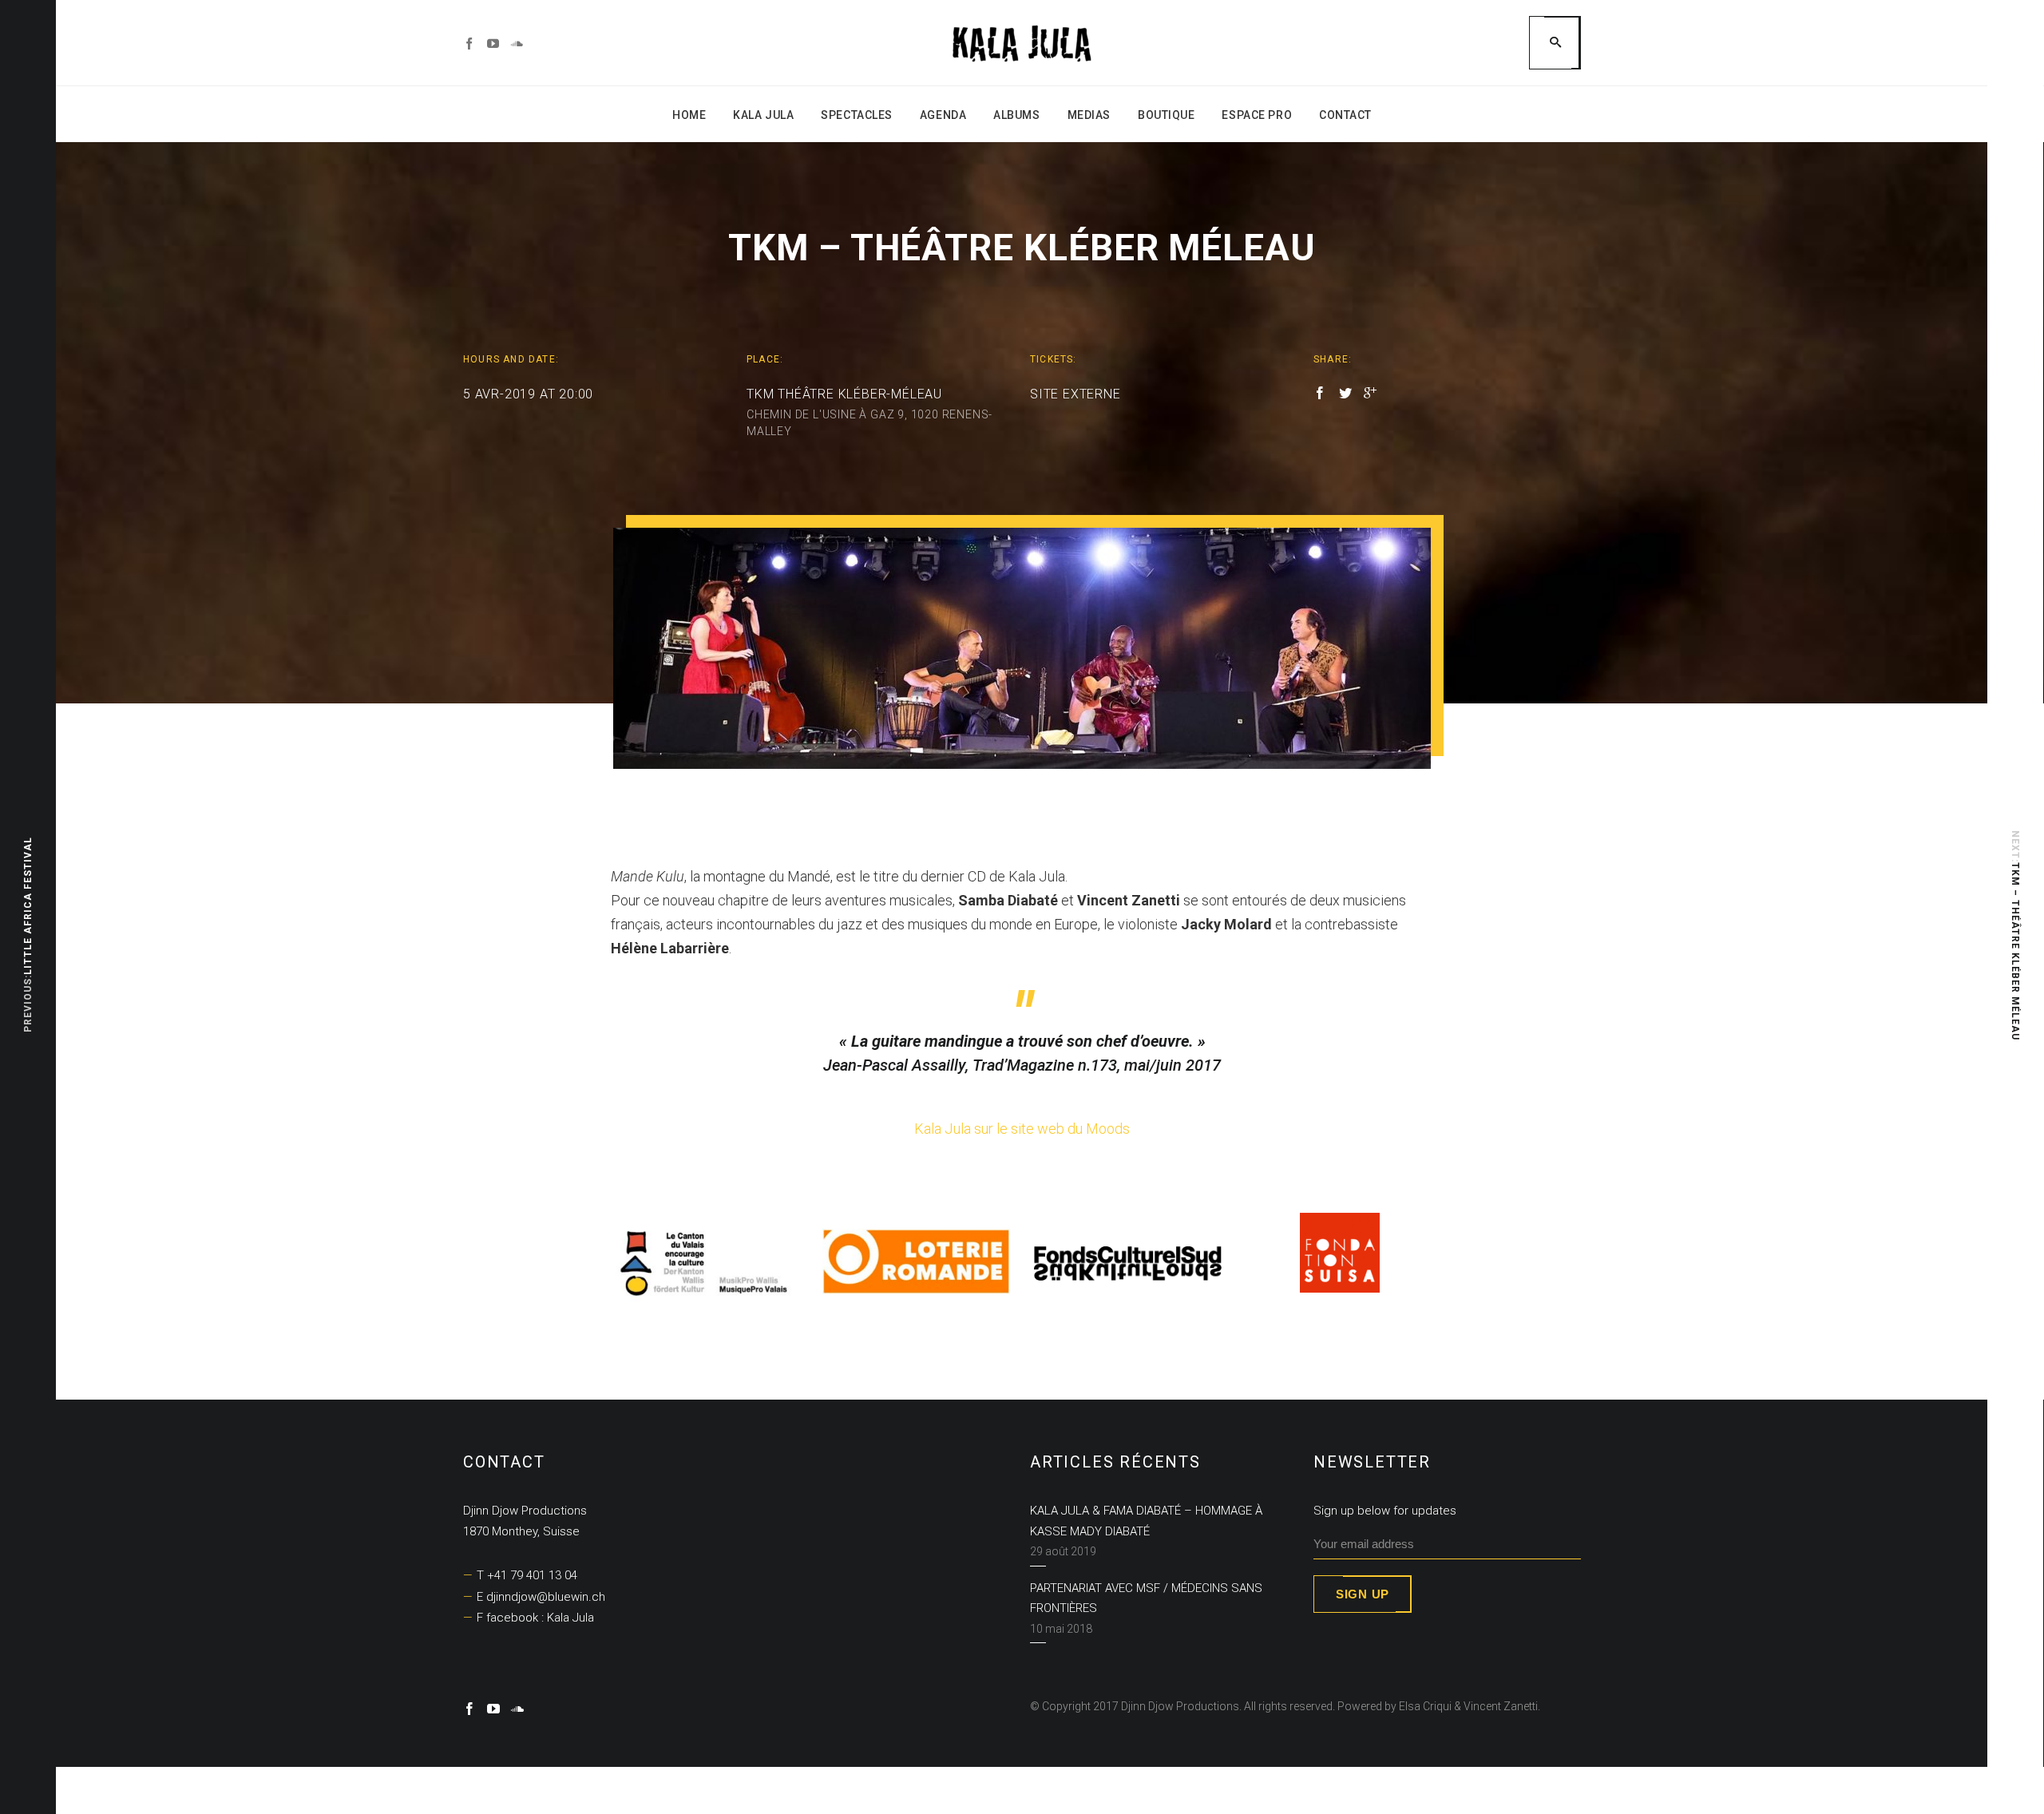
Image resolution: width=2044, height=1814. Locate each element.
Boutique (1166, 115)
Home (689, 115)
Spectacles (857, 115)
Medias (1089, 115)
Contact (1345, 115)
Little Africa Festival (28, 907)
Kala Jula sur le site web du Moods (1022, 1129)
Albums (1016, 115)
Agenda (943, 115)
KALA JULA (763, 115)
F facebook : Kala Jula (535, 1618)
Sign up (1363, 1594)
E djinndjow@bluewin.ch (541, 1597)
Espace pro (1257, 115)
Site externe (1075, 394)
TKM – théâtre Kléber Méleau (2015, 951)
